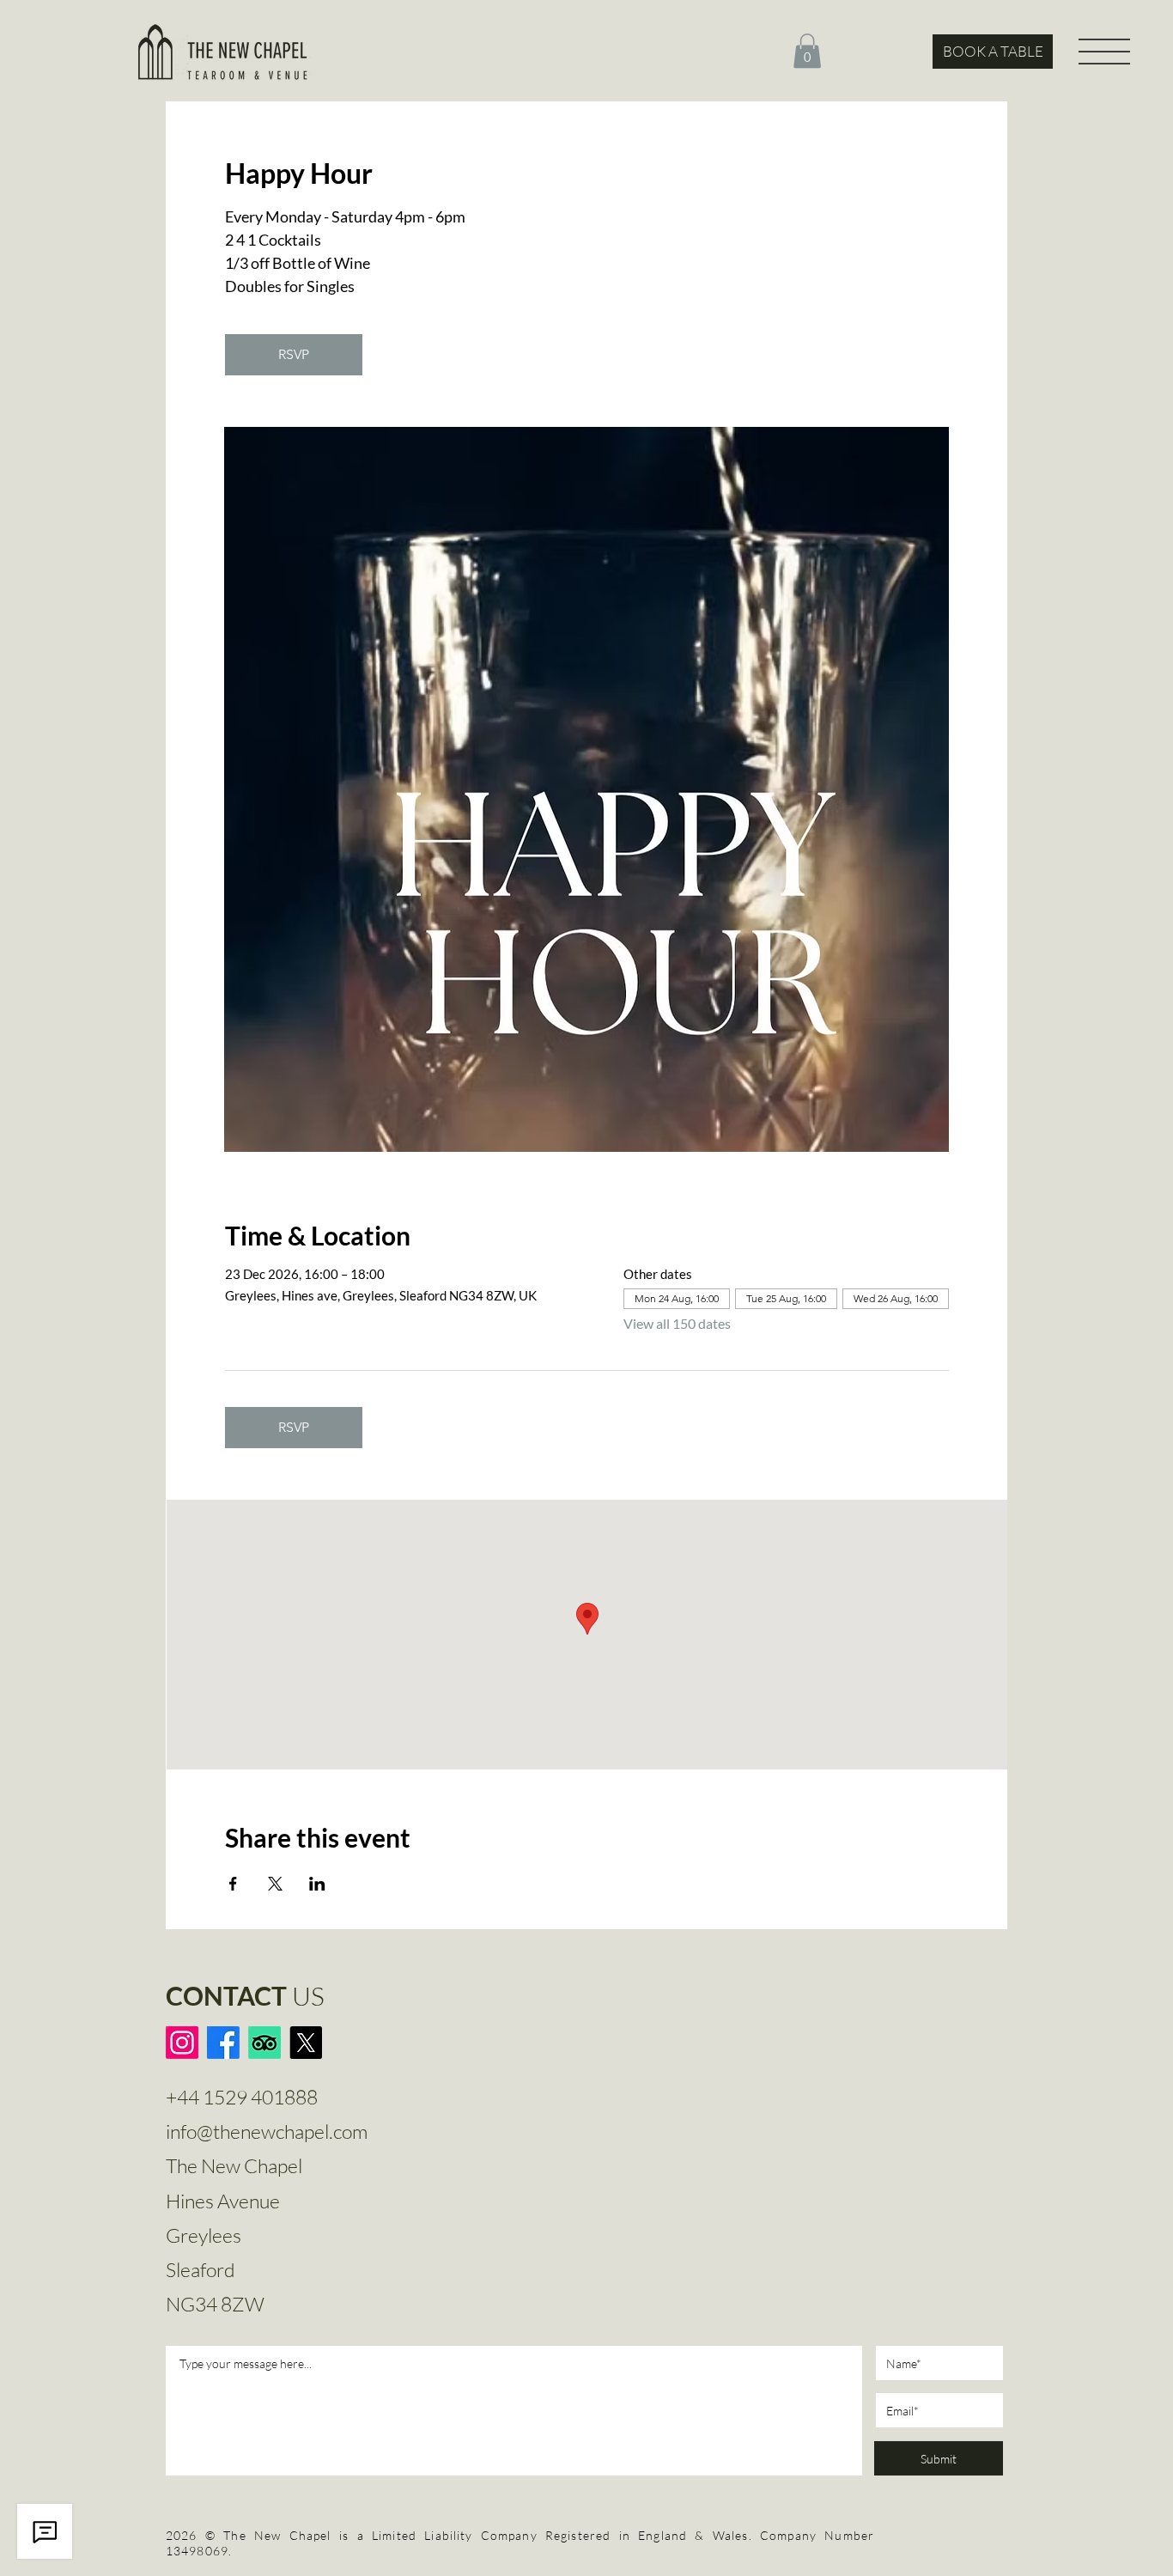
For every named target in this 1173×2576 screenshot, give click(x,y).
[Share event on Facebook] (233, 1884)
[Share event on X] (275, 1884)
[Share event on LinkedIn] (317, 1884)
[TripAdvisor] (264, 2043)
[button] (807, 51)
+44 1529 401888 (242, 2097)
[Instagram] (182, 2043)
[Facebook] (223, 2043)
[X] (306, 2043)
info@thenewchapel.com (267, 2131)
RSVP (294, 354)
